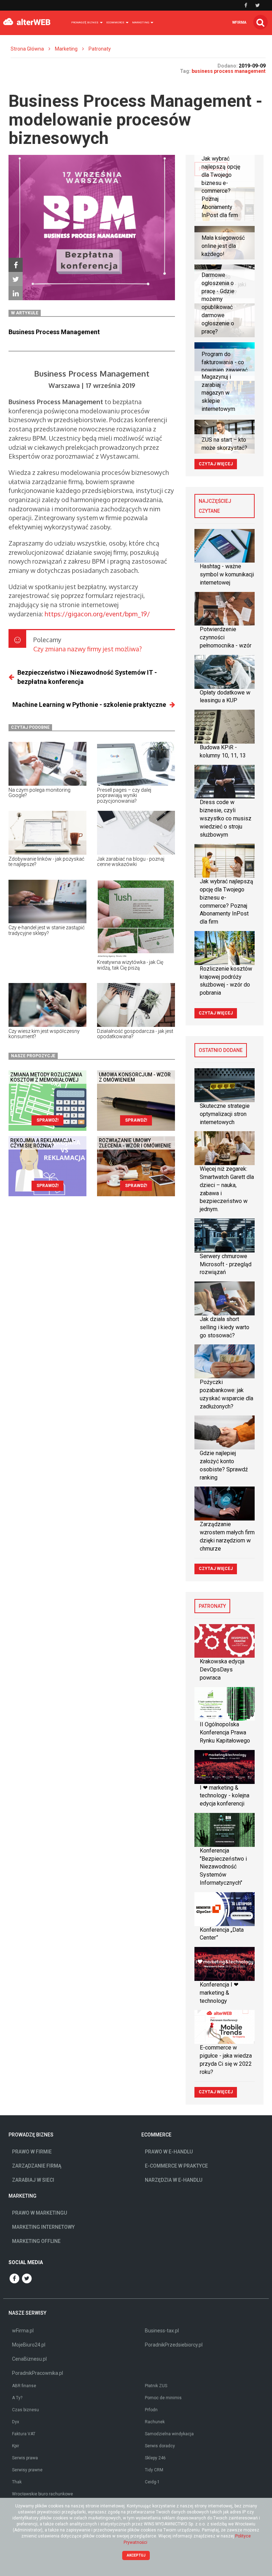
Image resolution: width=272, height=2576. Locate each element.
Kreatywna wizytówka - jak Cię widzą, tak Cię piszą (130, 965)
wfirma (239, 22)
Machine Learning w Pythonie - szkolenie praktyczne (89, 705)
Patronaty (100, 49)
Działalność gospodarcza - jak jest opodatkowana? (135, 1034)
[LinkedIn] (16, 293)
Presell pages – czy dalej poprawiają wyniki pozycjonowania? (124, 795)
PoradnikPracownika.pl (38, 2373)
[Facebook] (16, 265)
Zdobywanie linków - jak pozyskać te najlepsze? (46, 862)
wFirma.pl (23, 2331)
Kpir (16, 2446)
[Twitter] (16, 279)
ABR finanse (24, 2386)
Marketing (66, 49)
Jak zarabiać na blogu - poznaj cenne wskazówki (131, 862)
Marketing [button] (141, 22)
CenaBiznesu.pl (29, 2359)
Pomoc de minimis (163, 2398)
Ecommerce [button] (116, 22)
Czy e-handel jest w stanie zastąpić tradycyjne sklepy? (47, 930)
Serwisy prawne (27, 2470)
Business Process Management (54, 332)
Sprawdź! (47, 1120)
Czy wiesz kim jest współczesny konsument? (44, 1034)
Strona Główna (27, 49)
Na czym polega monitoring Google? (39, 793)
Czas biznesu (25, 2410)
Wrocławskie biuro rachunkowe (42, 2494)
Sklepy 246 (155, 2458)
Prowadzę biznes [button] (85, 22)
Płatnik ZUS (156, 2386)
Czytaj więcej (216, 464)
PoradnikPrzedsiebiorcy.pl (174, 2345)
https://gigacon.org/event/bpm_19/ (97, 614)
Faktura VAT (24, 2434)
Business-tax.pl (162, 2331)
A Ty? (17, 2398)
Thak (17, 2482)
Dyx (16, 2422)
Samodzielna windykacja (169, 2434)
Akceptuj (136, 2555)
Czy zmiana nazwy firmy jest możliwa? (87, 649)
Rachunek (155, 2422)
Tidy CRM (154, 2470)
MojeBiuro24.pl (29, 2345)
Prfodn (151, 2410)
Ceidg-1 (152, 2482)
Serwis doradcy (160, 2446)
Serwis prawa (25, 2458)
